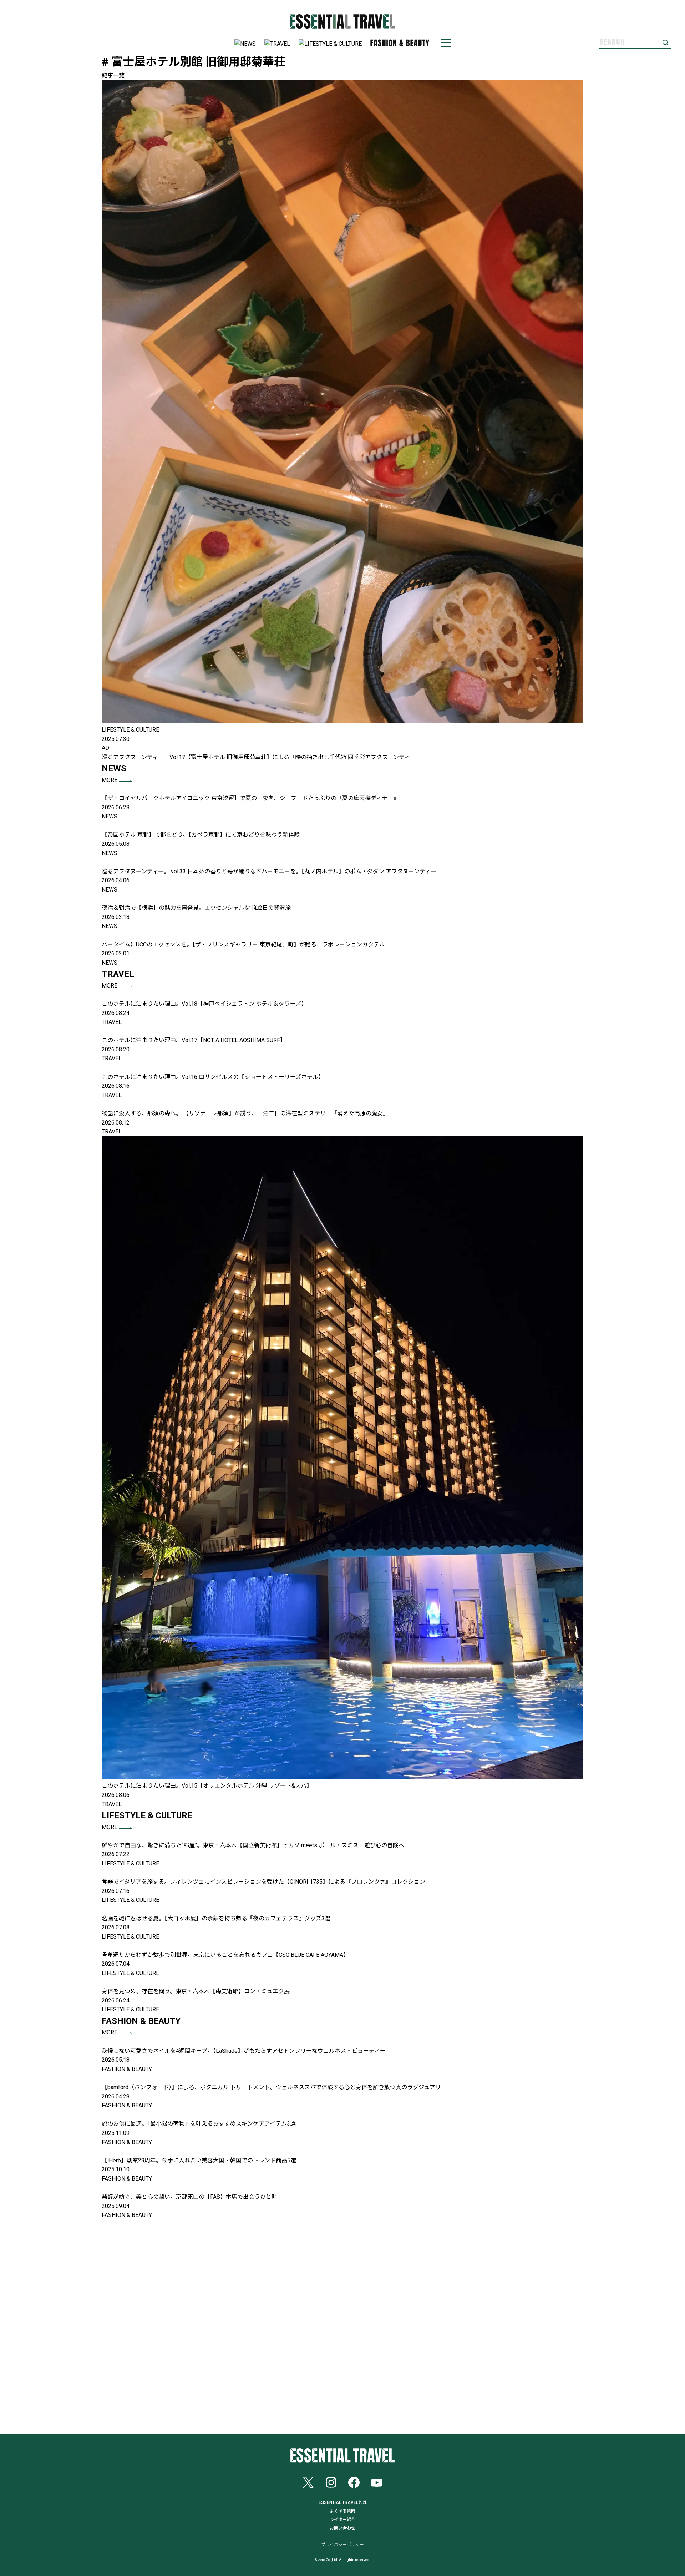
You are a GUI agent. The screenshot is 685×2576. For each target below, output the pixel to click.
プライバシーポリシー (342, 2545)
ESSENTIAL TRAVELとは (343, 2502)
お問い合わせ (342, 2528)
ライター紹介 (342, 2520)
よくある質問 (342, 2511)
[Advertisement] (342, 2327)
